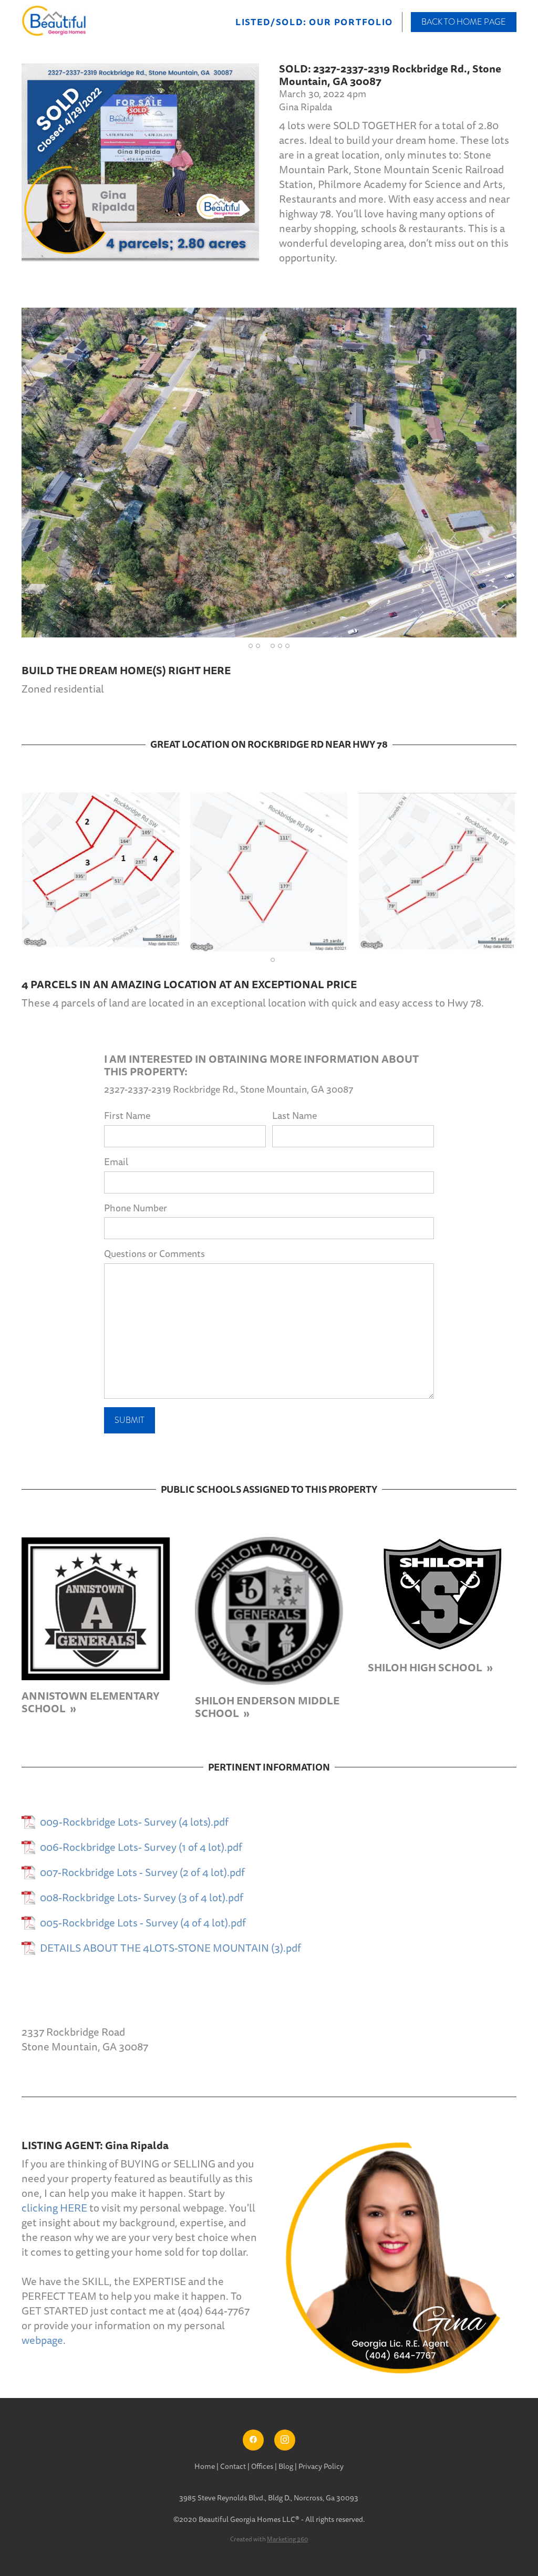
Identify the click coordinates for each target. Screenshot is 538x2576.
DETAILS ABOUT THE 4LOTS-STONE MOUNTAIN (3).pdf (170, 1949)
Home (205, 2467)
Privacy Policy (321, 2467)
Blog (286, 2467)
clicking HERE (54, 2208)
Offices (263, 2467)
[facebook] (253, 2440)
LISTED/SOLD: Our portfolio (314, 23)
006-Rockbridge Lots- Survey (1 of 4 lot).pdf (141, 1848)
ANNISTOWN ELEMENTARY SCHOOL (91, 1702)
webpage (42, 2341)
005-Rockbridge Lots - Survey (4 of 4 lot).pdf (143, 1923)
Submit (130, 1420)
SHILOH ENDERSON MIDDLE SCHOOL (267, 1707)
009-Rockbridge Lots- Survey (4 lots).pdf (134, 1823)
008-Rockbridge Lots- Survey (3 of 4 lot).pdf (142, 1898)
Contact (233, 2467)
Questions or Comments (154, 1254)
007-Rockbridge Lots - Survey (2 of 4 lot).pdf (142, 1873)
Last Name (294, 1116)
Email (116, 1162)
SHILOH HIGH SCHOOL (426, 1668)
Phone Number (136, 1208)
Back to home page (464, 22)
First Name (127, 1116)
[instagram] (285, 2440)
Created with (269, 2540)
